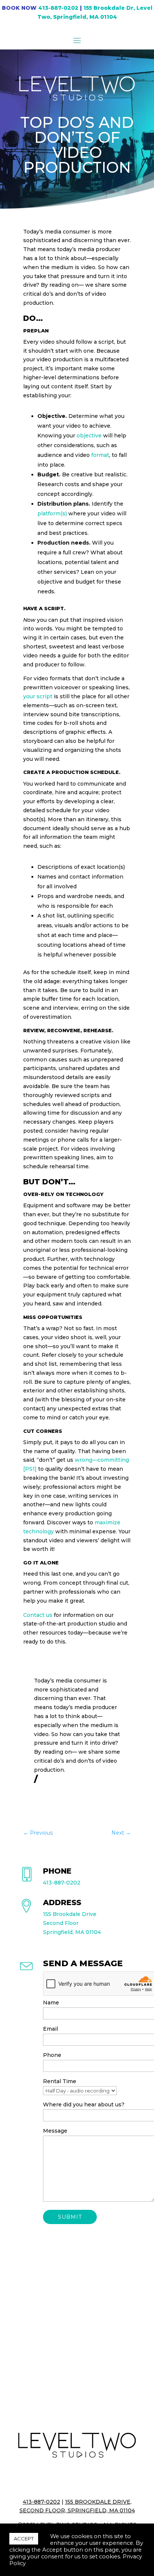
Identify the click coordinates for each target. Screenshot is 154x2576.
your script (38, 696)
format (100, 455)
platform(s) (52, 513)
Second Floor (61, 1923)
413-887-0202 (58, 8)
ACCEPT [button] (24, 2539)
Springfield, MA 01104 (72, 1932)
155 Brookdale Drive (70, 1914)
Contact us (38, 1615)
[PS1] (30, 1469)
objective (89, 436)
